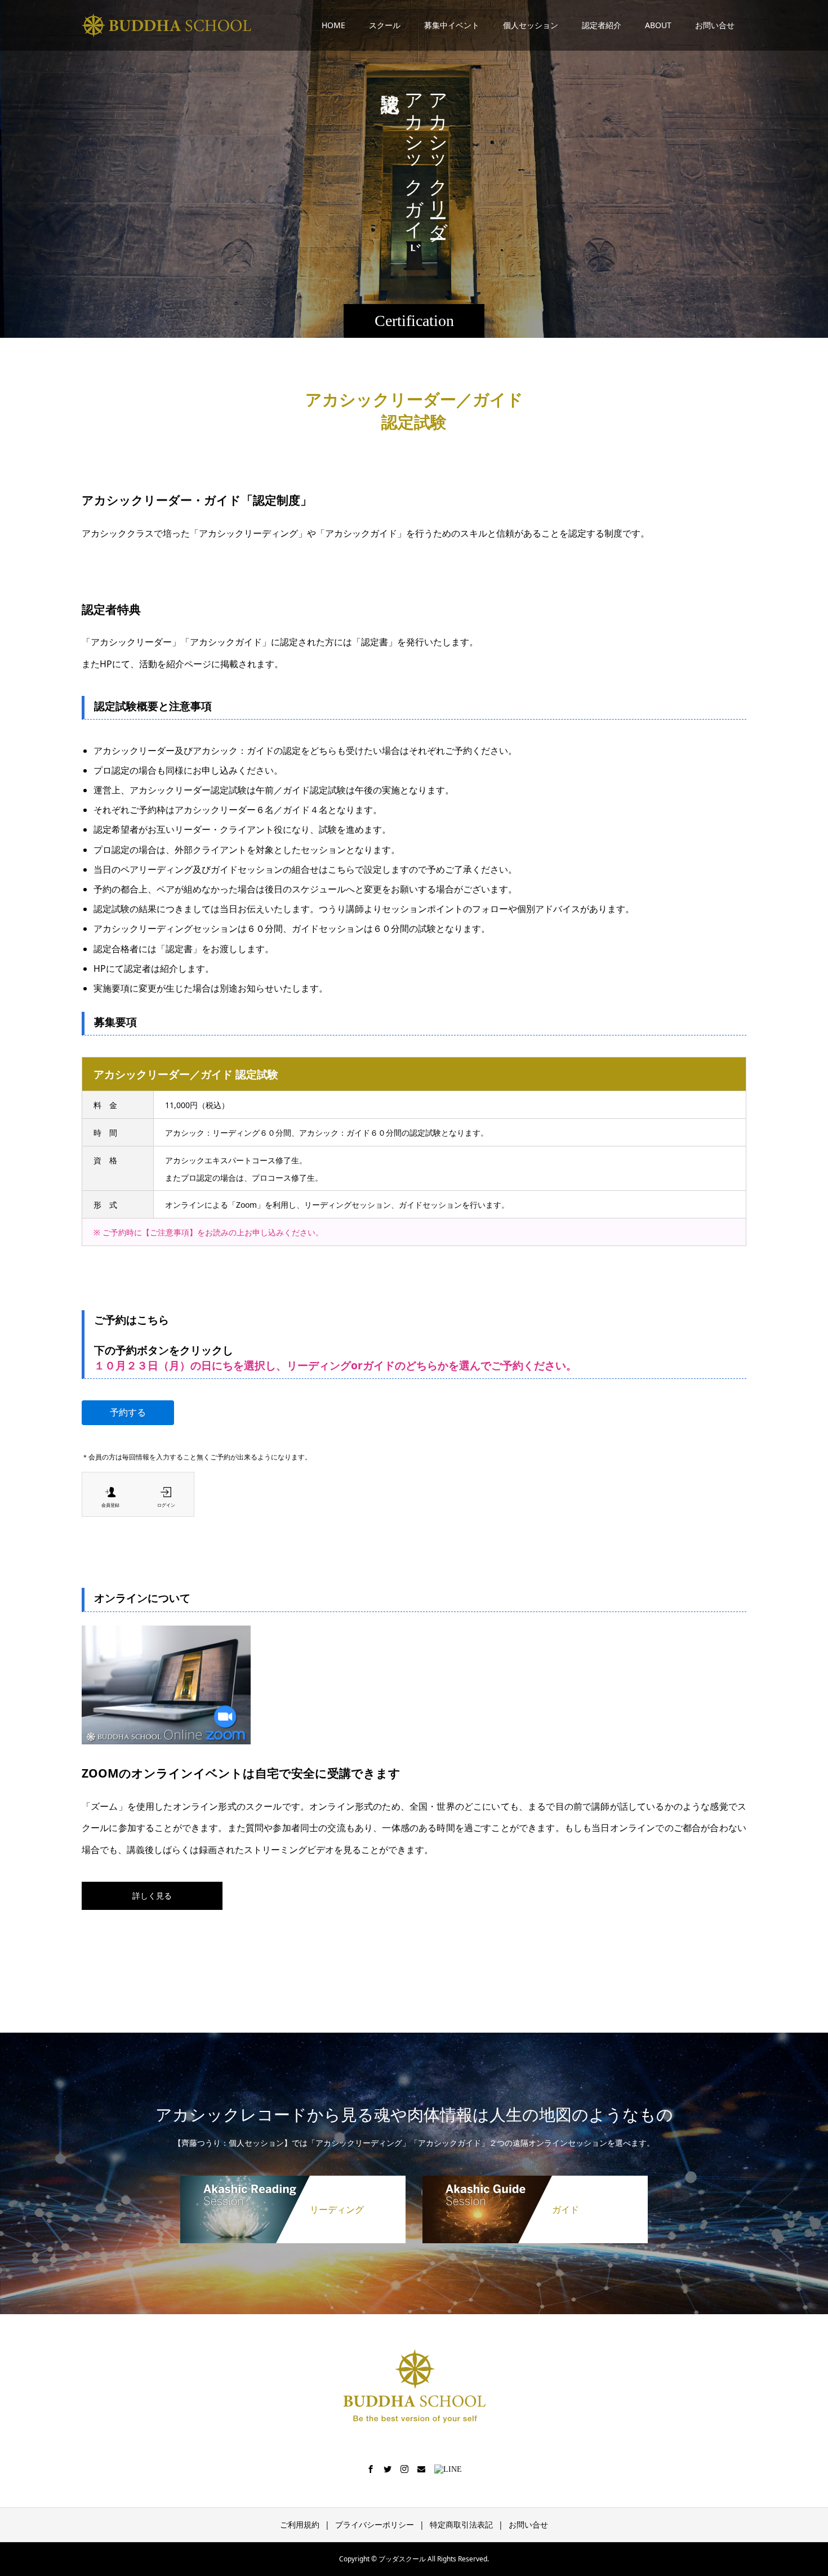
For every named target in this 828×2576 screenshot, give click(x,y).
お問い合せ (715, 25)
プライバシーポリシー (375, 2524)
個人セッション (531, 25)
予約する (128, 1412)
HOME (333, 25)
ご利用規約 (300, 2524)
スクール (385, 25)
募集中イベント (452, 25)
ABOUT (658, 25)
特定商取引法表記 (461, 2524)
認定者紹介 (602, 25)
